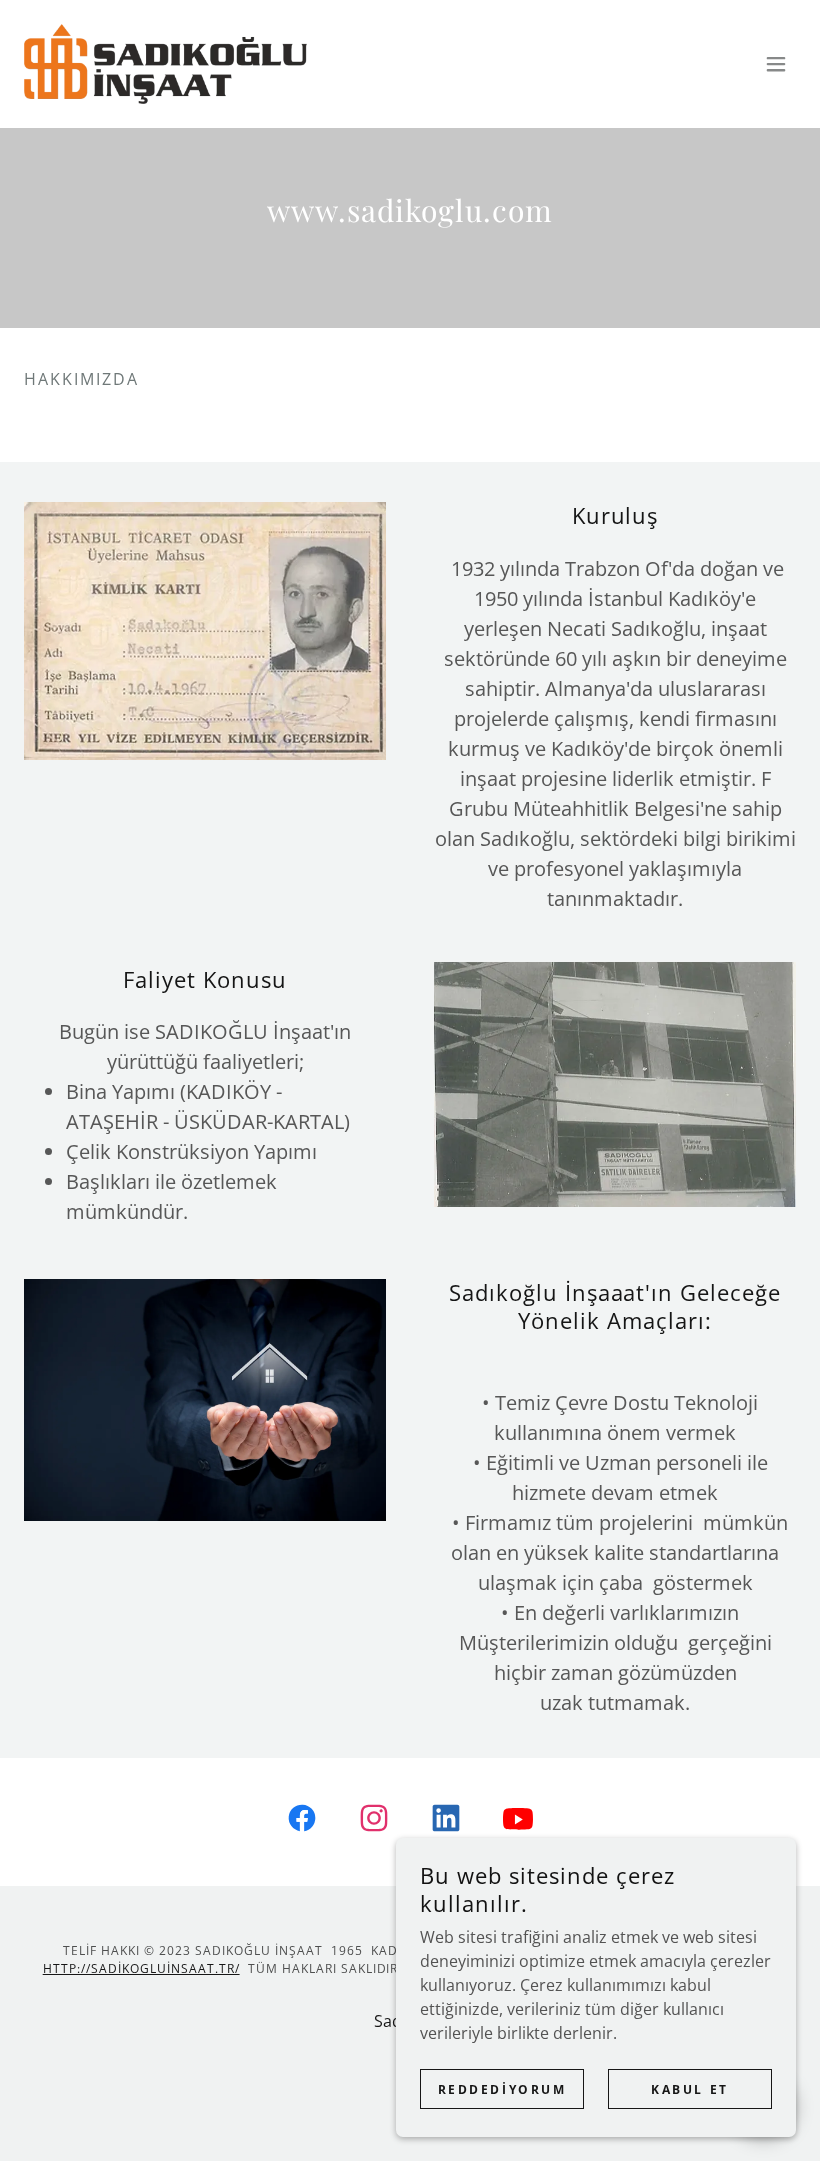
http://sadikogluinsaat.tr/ (141, 1968)
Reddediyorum (502, 2089)
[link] (165, 64)
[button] (776, 64)
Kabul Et (690, 2089)
